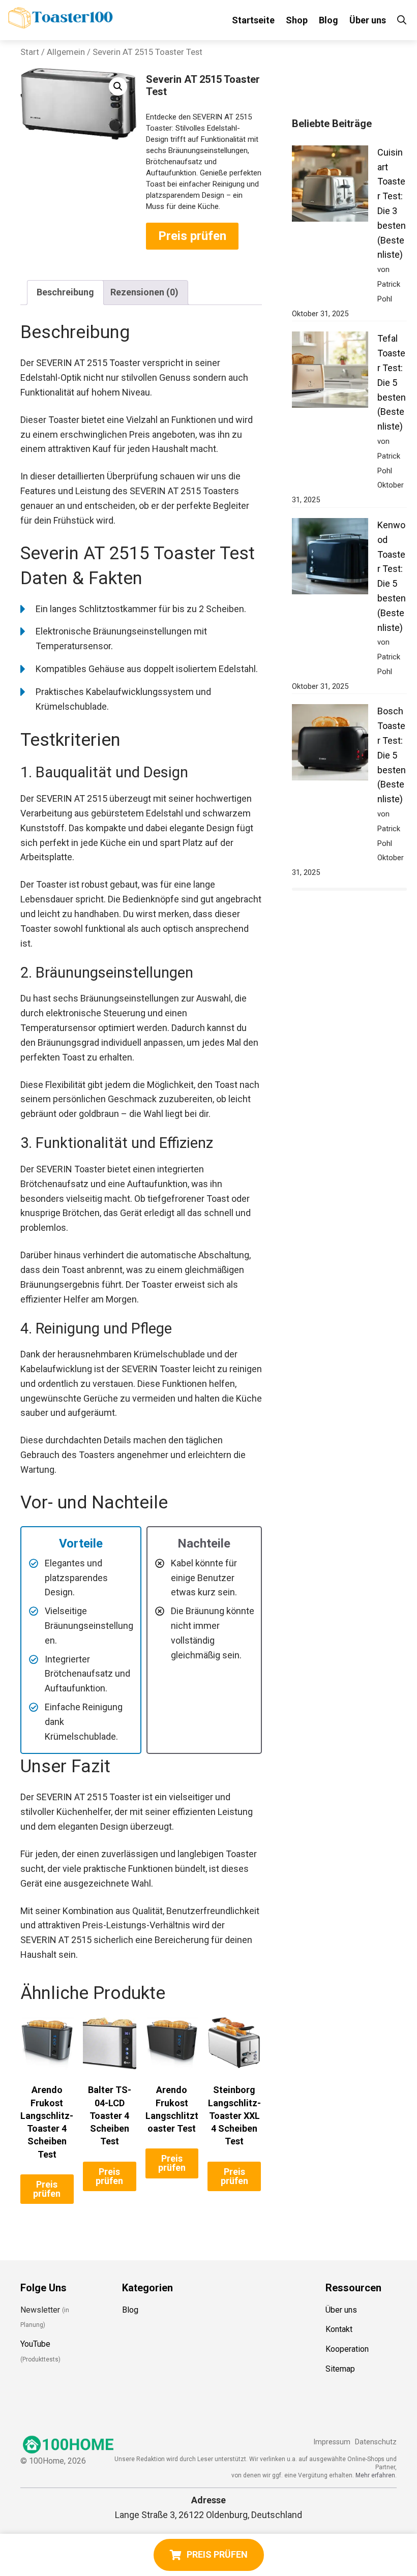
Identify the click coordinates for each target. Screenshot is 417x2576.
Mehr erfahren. (376, 2475)
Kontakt (339, 2329)
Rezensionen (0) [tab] (144, 292)
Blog (329, 20)
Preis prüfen (192, 236)
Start (30, 52)
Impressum (332, 2442)
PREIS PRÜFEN (217, 2554)
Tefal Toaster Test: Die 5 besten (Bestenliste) (392, 382)
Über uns (368, 20)
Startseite (253, 20)
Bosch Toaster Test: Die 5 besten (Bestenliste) (392, 755)
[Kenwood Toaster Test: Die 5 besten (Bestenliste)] (330, 558)
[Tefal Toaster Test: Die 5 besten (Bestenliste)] (330, 372)
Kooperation (347, 2349)
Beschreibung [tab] (65, 292)
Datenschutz (376, 2442)
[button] (118, 86)
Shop (297, 20)
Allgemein (66, 52)
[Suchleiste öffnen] (402, 20)
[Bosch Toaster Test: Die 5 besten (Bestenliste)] (330, 745)
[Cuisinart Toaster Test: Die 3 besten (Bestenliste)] (330, 186)
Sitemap (340, 2369)
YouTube (35, 2344)
